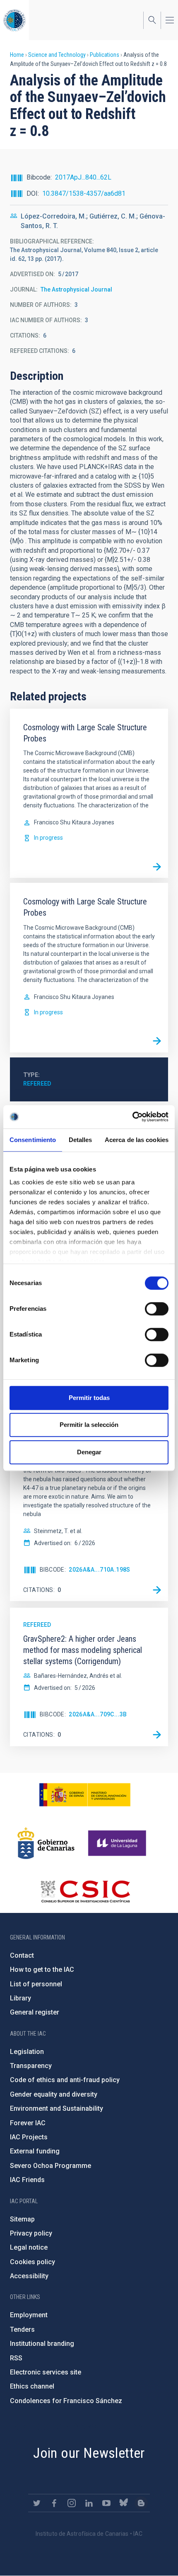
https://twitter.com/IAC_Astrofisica (37, 2503)
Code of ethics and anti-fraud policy (65, 2080)
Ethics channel (32, 2386)
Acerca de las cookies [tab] (137, 1140)
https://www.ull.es (118, 1843)
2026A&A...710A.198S (100, 1570)
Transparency (31, 2066)
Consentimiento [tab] (33, 1140)
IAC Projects (29, 2137)
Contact (22, 1955)
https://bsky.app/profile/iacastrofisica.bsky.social (124, 2503)
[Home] (14, 20)
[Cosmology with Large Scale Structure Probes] (157, 867)
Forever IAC (28, 2123)
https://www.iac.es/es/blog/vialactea (141, 2503)
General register (35, 2012)
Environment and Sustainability (57, 2108)
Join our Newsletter (89, 2453)
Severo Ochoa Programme (51, 2166)
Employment (29, 2315)
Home (17, 55)
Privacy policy (31, 2233)
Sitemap (22, 2219)
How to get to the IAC (42, 1970)
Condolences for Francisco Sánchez (66, 2401)
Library (20, 1998)
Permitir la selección (89, 1425)
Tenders (22, 2329)
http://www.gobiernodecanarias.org (46, 1843)
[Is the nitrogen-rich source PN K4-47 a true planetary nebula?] (157, 1590)
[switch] (157, 1309)
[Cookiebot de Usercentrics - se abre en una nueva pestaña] (132, 1117)
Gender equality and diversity (54, 2094)
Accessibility (29, 2276)
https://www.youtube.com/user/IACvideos (106, 2503)
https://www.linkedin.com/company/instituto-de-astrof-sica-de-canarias (89, 2503)
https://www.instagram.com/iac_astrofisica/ (72, 2503)
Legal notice (29, 2247)
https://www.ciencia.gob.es (85, 1795)
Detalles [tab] (81, 1140)
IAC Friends (27, 2180)
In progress (48, 838)
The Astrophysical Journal (76, 289)
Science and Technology (57, 55)
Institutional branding (42, 2344)
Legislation (27, 2052)
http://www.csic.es (85, 1891)
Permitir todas (89, 1398)
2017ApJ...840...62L (83, 177)
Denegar (89, 1452)
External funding (35, 2151)
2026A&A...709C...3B (98, 1714)
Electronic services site (46, 2372)
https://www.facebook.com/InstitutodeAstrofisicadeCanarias (54, 2503)
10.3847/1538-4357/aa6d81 (84, 193)
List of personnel (36, 1984)
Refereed (37, 1084)
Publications (105, 55)
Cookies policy (32, 2262)
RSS (16, 2358)
